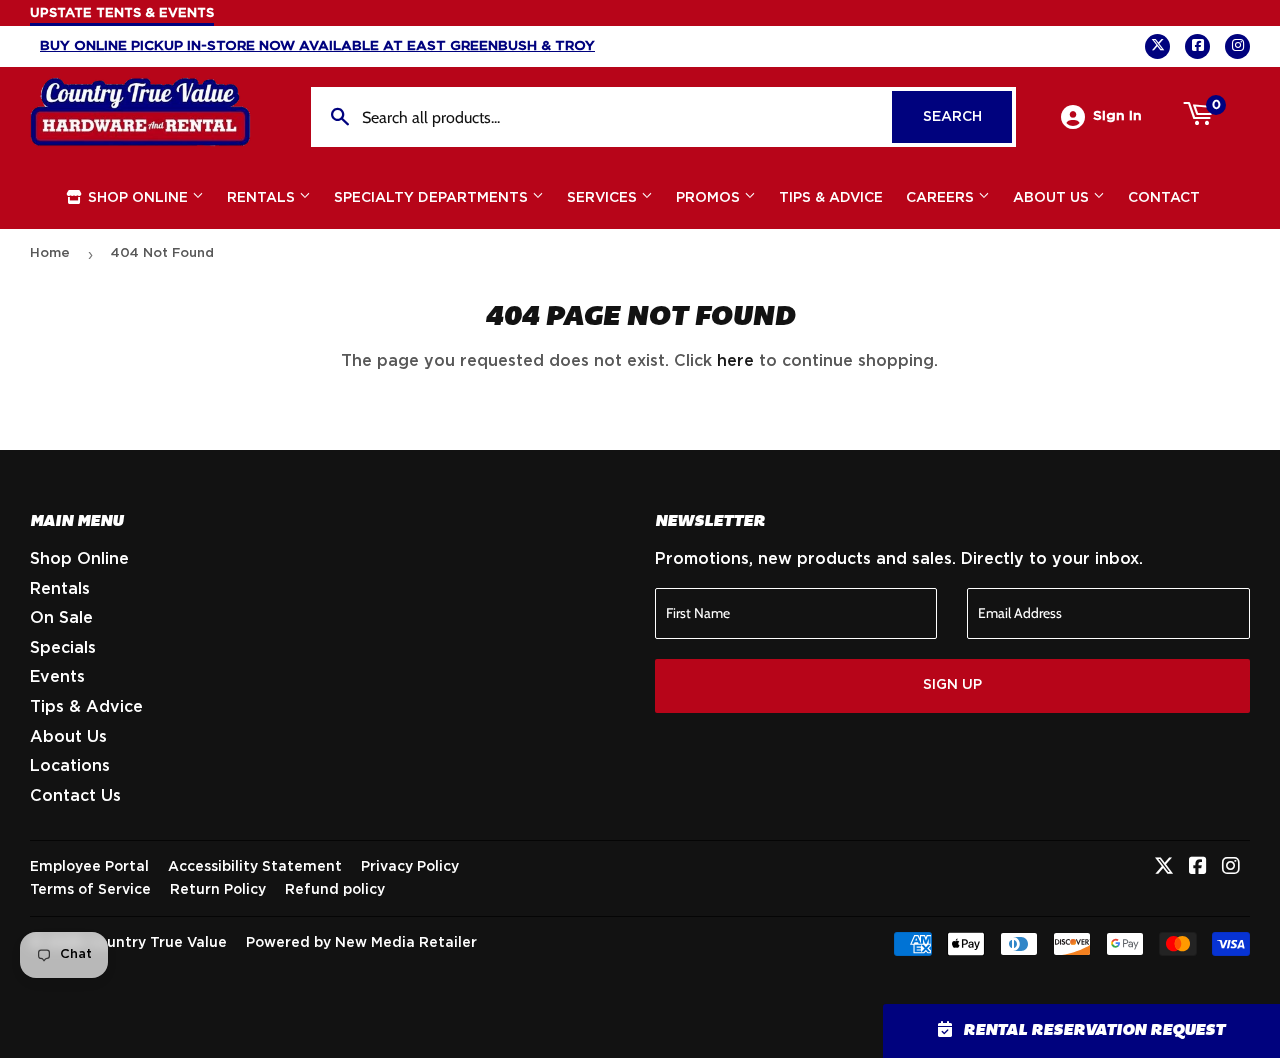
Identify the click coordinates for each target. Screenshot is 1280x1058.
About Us (1053, 198)
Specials (63, 648)
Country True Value (157, 943)
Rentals (263, 198)
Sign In (1117, 116)
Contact (1164, 198)
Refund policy (335, 890)
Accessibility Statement (255, 867)
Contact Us (75, 796)
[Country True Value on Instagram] (1231, 868)
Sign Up (952, 685)
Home (50, 253)
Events (57, 677)
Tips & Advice (831, 198)
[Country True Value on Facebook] (1198, 868)
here (735, 361)
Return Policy (218, 890)
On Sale (61, 618)
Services (604, 198)
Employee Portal (89, 867)
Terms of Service (90, 890)
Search (967, 117)
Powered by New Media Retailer (361, 943)
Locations (70, 766)
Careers (942, 198)
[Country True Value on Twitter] (1164, 868)
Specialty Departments (433, 198)
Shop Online (138, 198)
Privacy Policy (410, 867)
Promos (710, 198)
